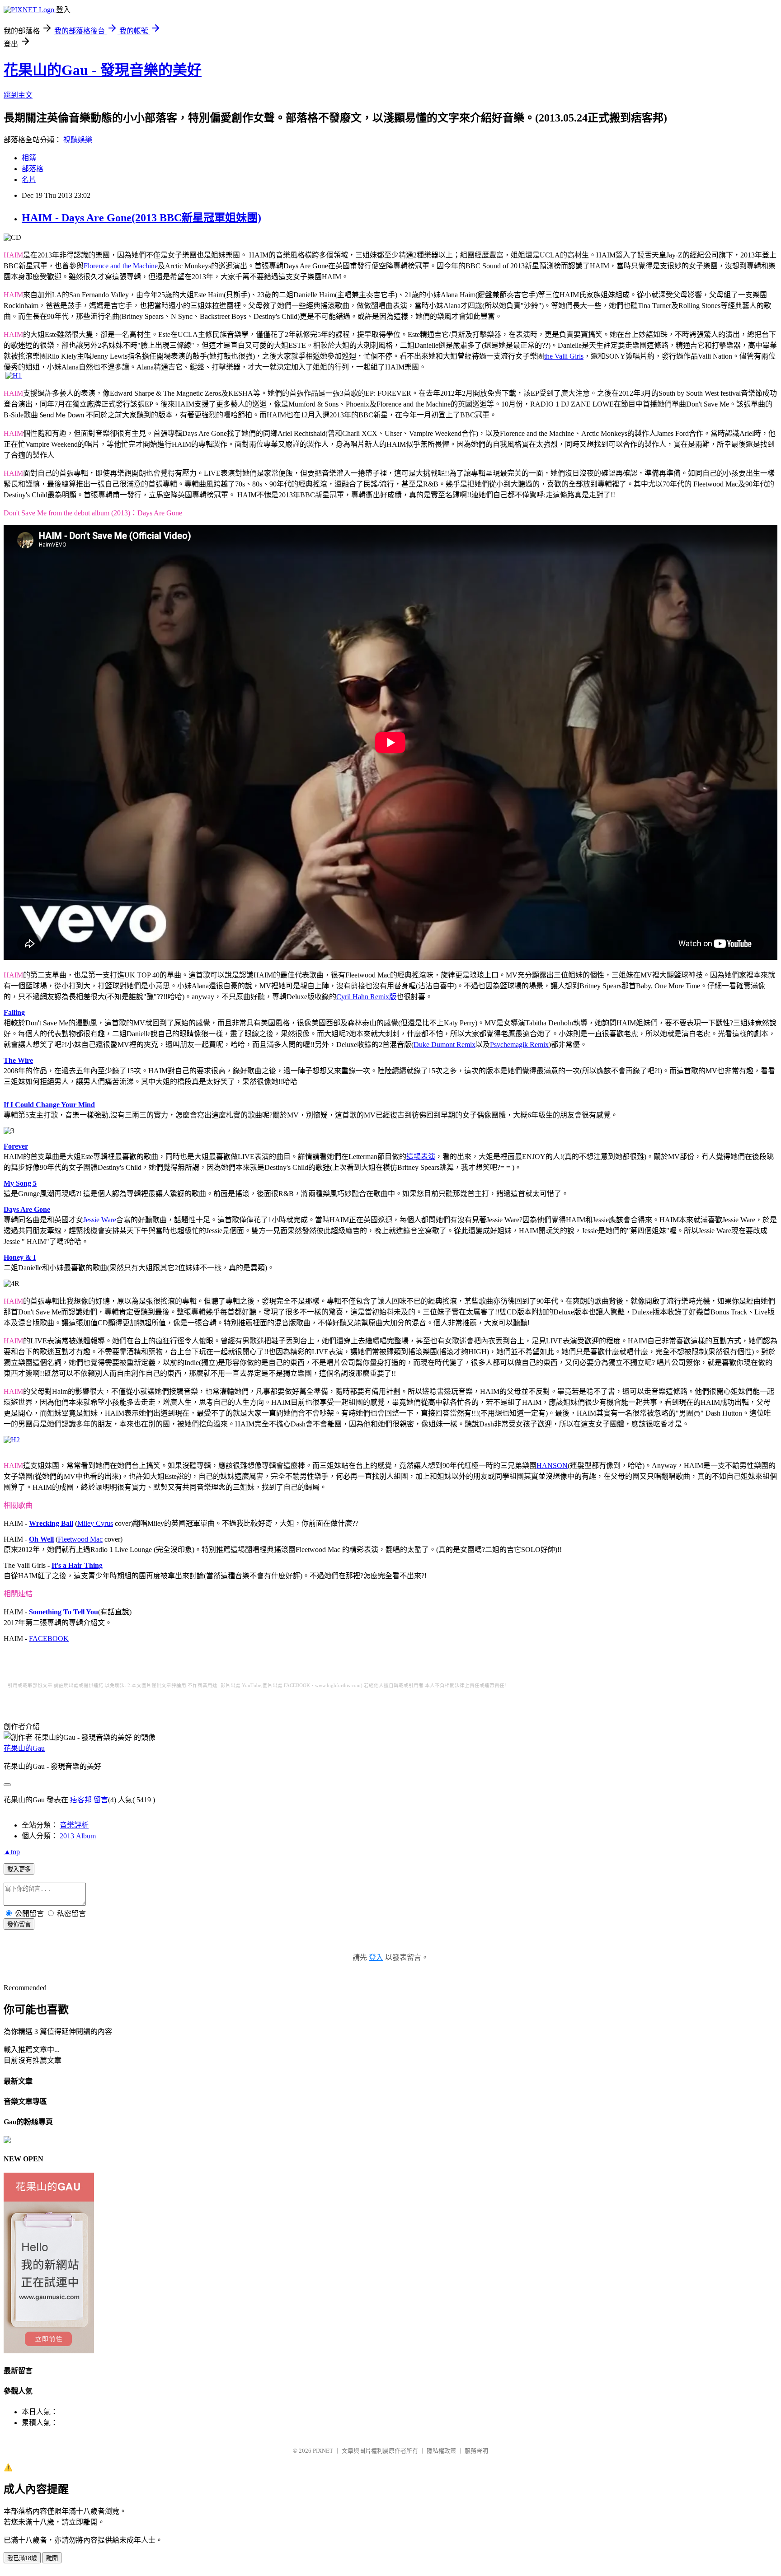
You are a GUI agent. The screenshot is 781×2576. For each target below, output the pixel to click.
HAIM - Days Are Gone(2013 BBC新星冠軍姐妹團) (141, 218)
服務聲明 (476, 2451)
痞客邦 (81, 1800)
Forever (16, 1146)
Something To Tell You (64, 1612)
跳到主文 (18, 95)
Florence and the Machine (121, 266)
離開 (52, 2558)
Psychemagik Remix (519, 1045)
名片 (29, 180)
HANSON (552, 1466)
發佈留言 (19, 1924)
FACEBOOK (49, 1639)
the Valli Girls (564, 356)
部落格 (33, 169)
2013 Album (78, 1836)
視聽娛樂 (78, 140)
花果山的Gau (24, 1748)
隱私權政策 (441, 2451)
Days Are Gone (27, 1209)
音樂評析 (74, 1825)
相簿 (29, 158)
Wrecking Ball (51, 1523)
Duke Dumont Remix (445, 1045)
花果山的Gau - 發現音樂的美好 (103, 70)
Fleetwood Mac (80, 1539)
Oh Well (41, 1539)
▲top (12, 1852)
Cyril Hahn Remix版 (366, 997)
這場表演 (421, 1157)
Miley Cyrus (95, 1523)
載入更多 (19, 1869)
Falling (14, 1012)
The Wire (18, 1060)
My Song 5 (20, 1183)
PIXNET (323, 2451)
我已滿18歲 (22, 2558)
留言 (101, 1800)
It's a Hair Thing (77, 1565)
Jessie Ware (100, 1220)
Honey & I (20, 1257)
